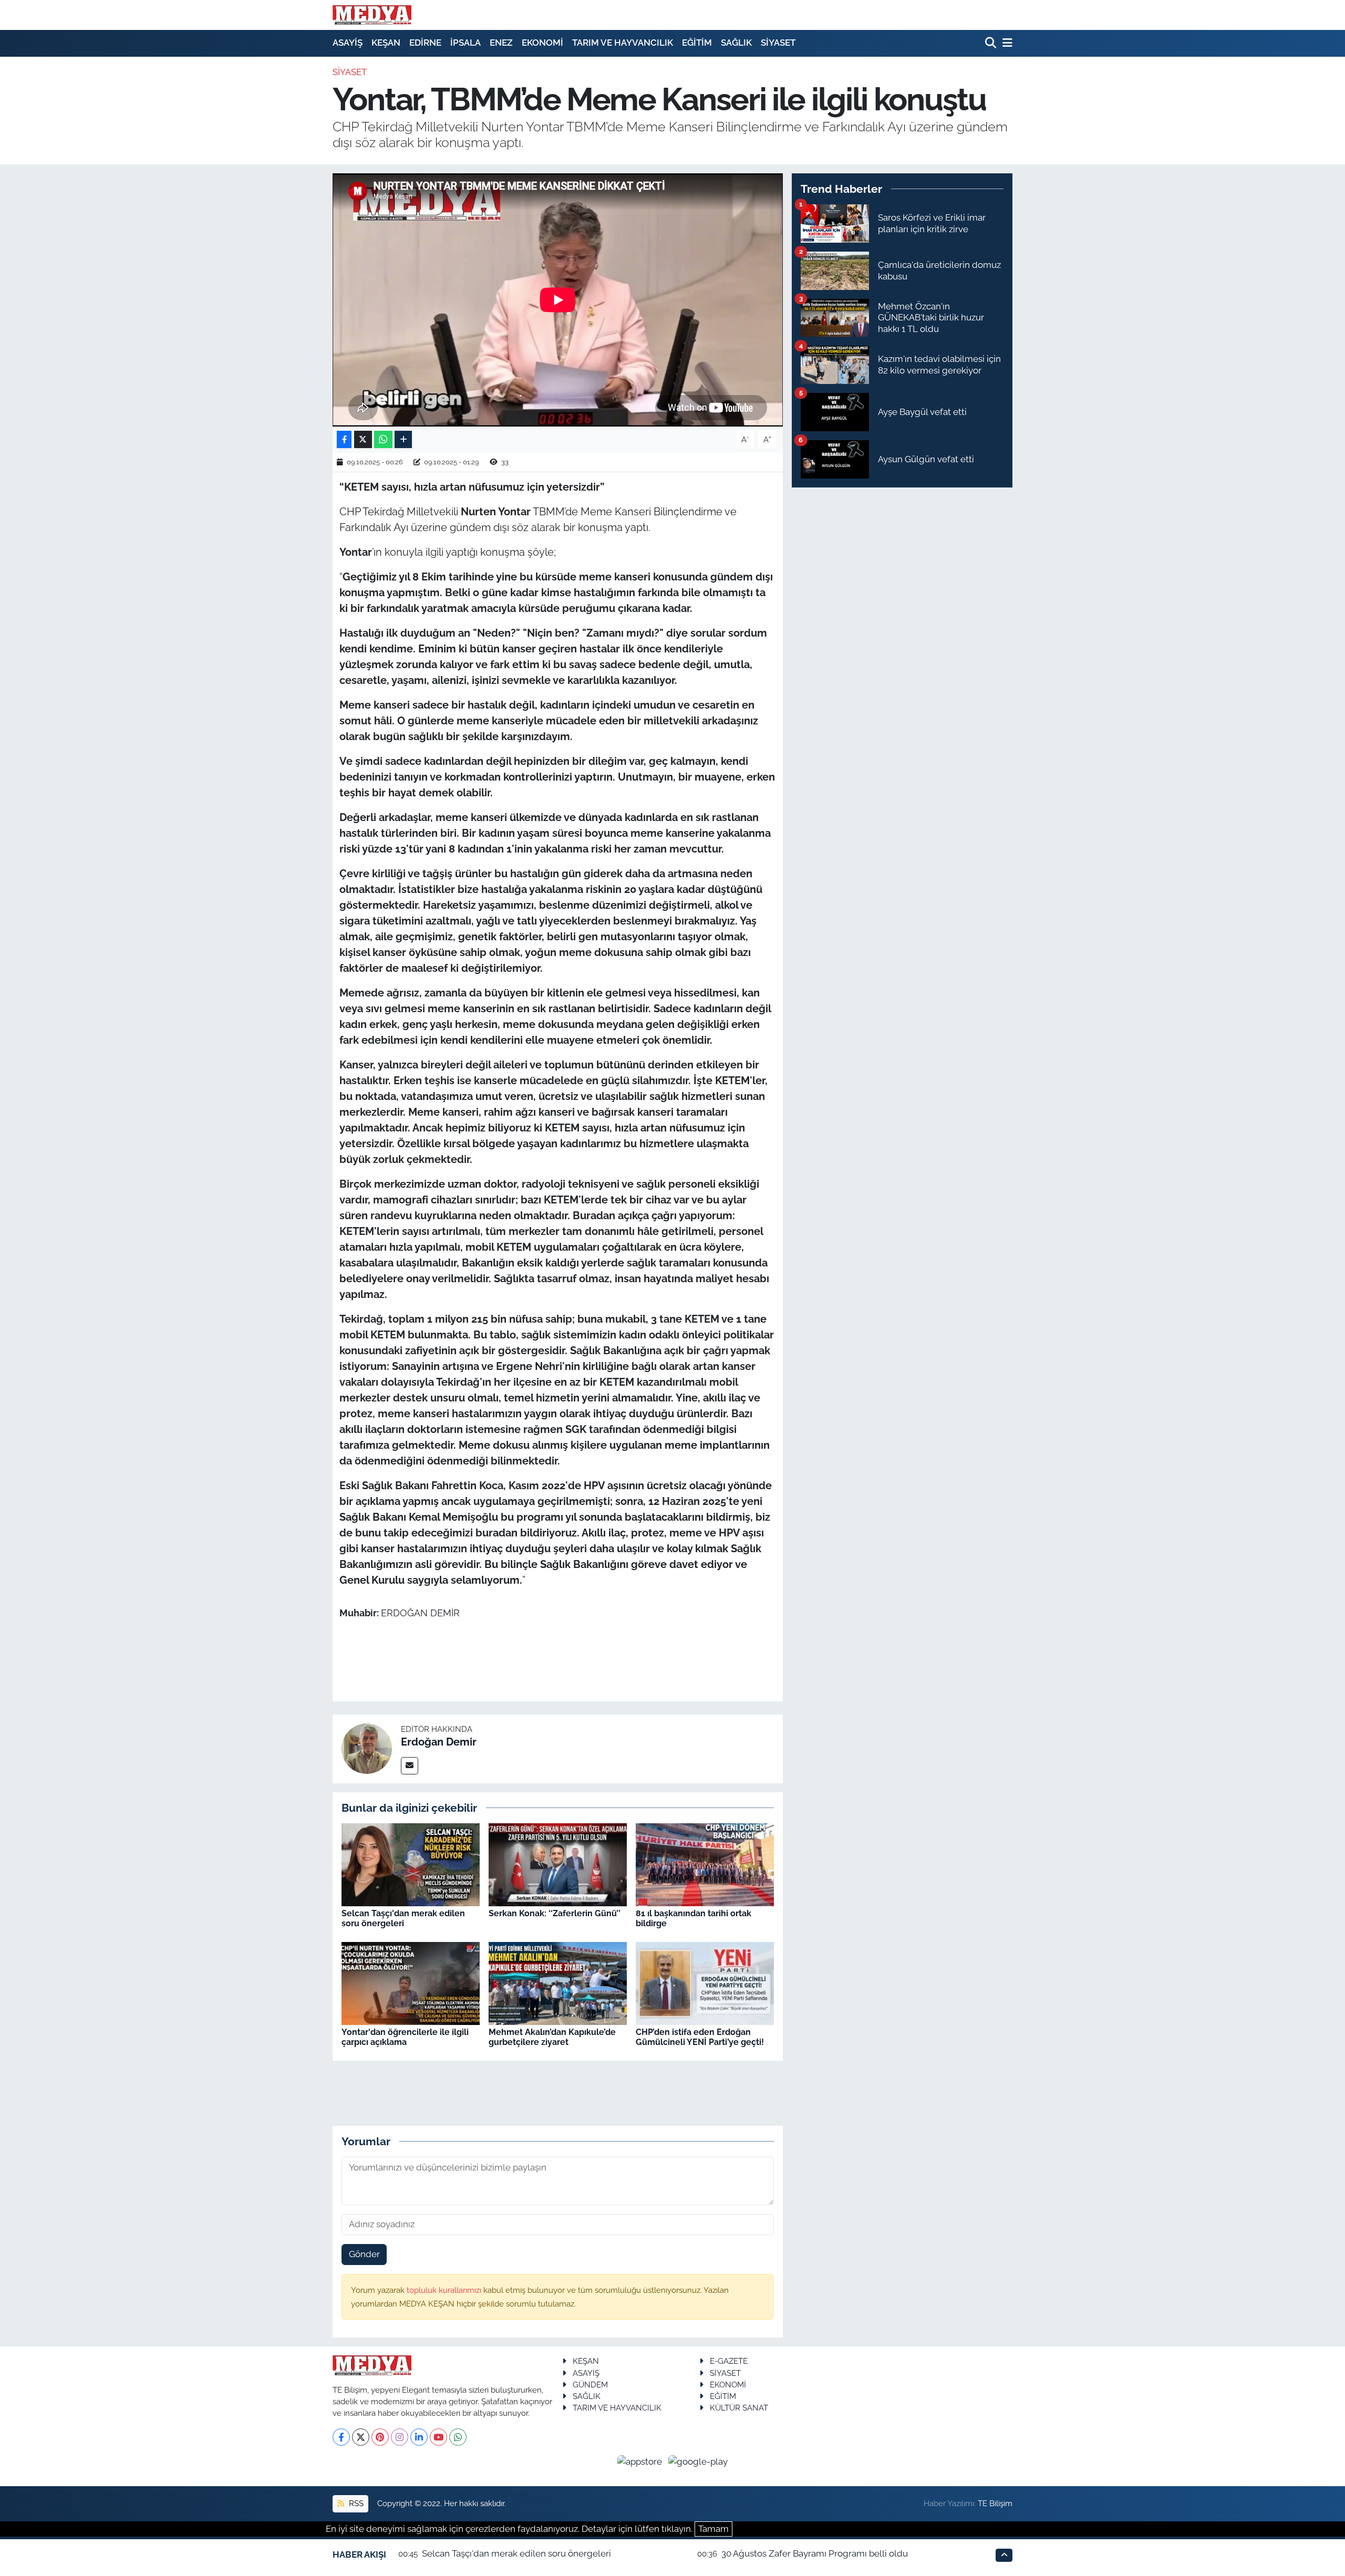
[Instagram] (400, 2437)
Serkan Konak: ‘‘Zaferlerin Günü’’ (555, 1913)
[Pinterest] (380, 2437)
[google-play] (698, 2461)
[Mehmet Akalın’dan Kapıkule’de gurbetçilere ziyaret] (558, 1982)
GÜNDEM (590, 2385)
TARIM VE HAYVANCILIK (623, 43)
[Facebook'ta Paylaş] (344, 439)
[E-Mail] (410, 1766)
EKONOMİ (542, 43)
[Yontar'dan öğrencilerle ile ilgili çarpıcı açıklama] (411, 1982)
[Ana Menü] (1006, 43)
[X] (361, 2437)
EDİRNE (425, 43)
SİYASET (778, 43)
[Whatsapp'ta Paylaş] (383, 439)
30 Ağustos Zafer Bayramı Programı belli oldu (815, 2553)
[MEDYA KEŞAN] (372, 15)
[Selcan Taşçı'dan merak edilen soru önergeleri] (411, 1864)
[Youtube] (438, 2437)
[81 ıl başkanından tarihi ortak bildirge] (705, 1864)
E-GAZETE (729, 2361)
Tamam (713, 2529)
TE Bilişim (995, 2503)
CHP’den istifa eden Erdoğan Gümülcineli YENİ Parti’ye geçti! (700, 2037)
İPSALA (465, 43)
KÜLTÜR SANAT (739, 2408)
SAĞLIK (736, 43)
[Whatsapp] (458, 2437)
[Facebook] (341, 2437)
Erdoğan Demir (439, 1742)
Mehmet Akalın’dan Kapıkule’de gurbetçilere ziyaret (552, 2037)
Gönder (364, 2254)
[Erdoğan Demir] (367, 1748)
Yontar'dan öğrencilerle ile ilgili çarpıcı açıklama (405, 2037)
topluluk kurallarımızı (445, 2290)
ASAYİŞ (348, 43)
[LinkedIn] (419, 2437)
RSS (355, 2503)
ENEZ (501, 43)
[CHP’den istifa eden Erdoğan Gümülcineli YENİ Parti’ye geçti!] (705, 1982)
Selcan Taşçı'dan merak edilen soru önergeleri (403, 1918)
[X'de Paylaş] (363, 439)
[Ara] (992, 43)
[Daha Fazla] (403, 439)
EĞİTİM (697, 43)
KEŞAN (386, 43)
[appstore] (641, 2461)
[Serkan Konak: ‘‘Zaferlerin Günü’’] (558, 1864)
